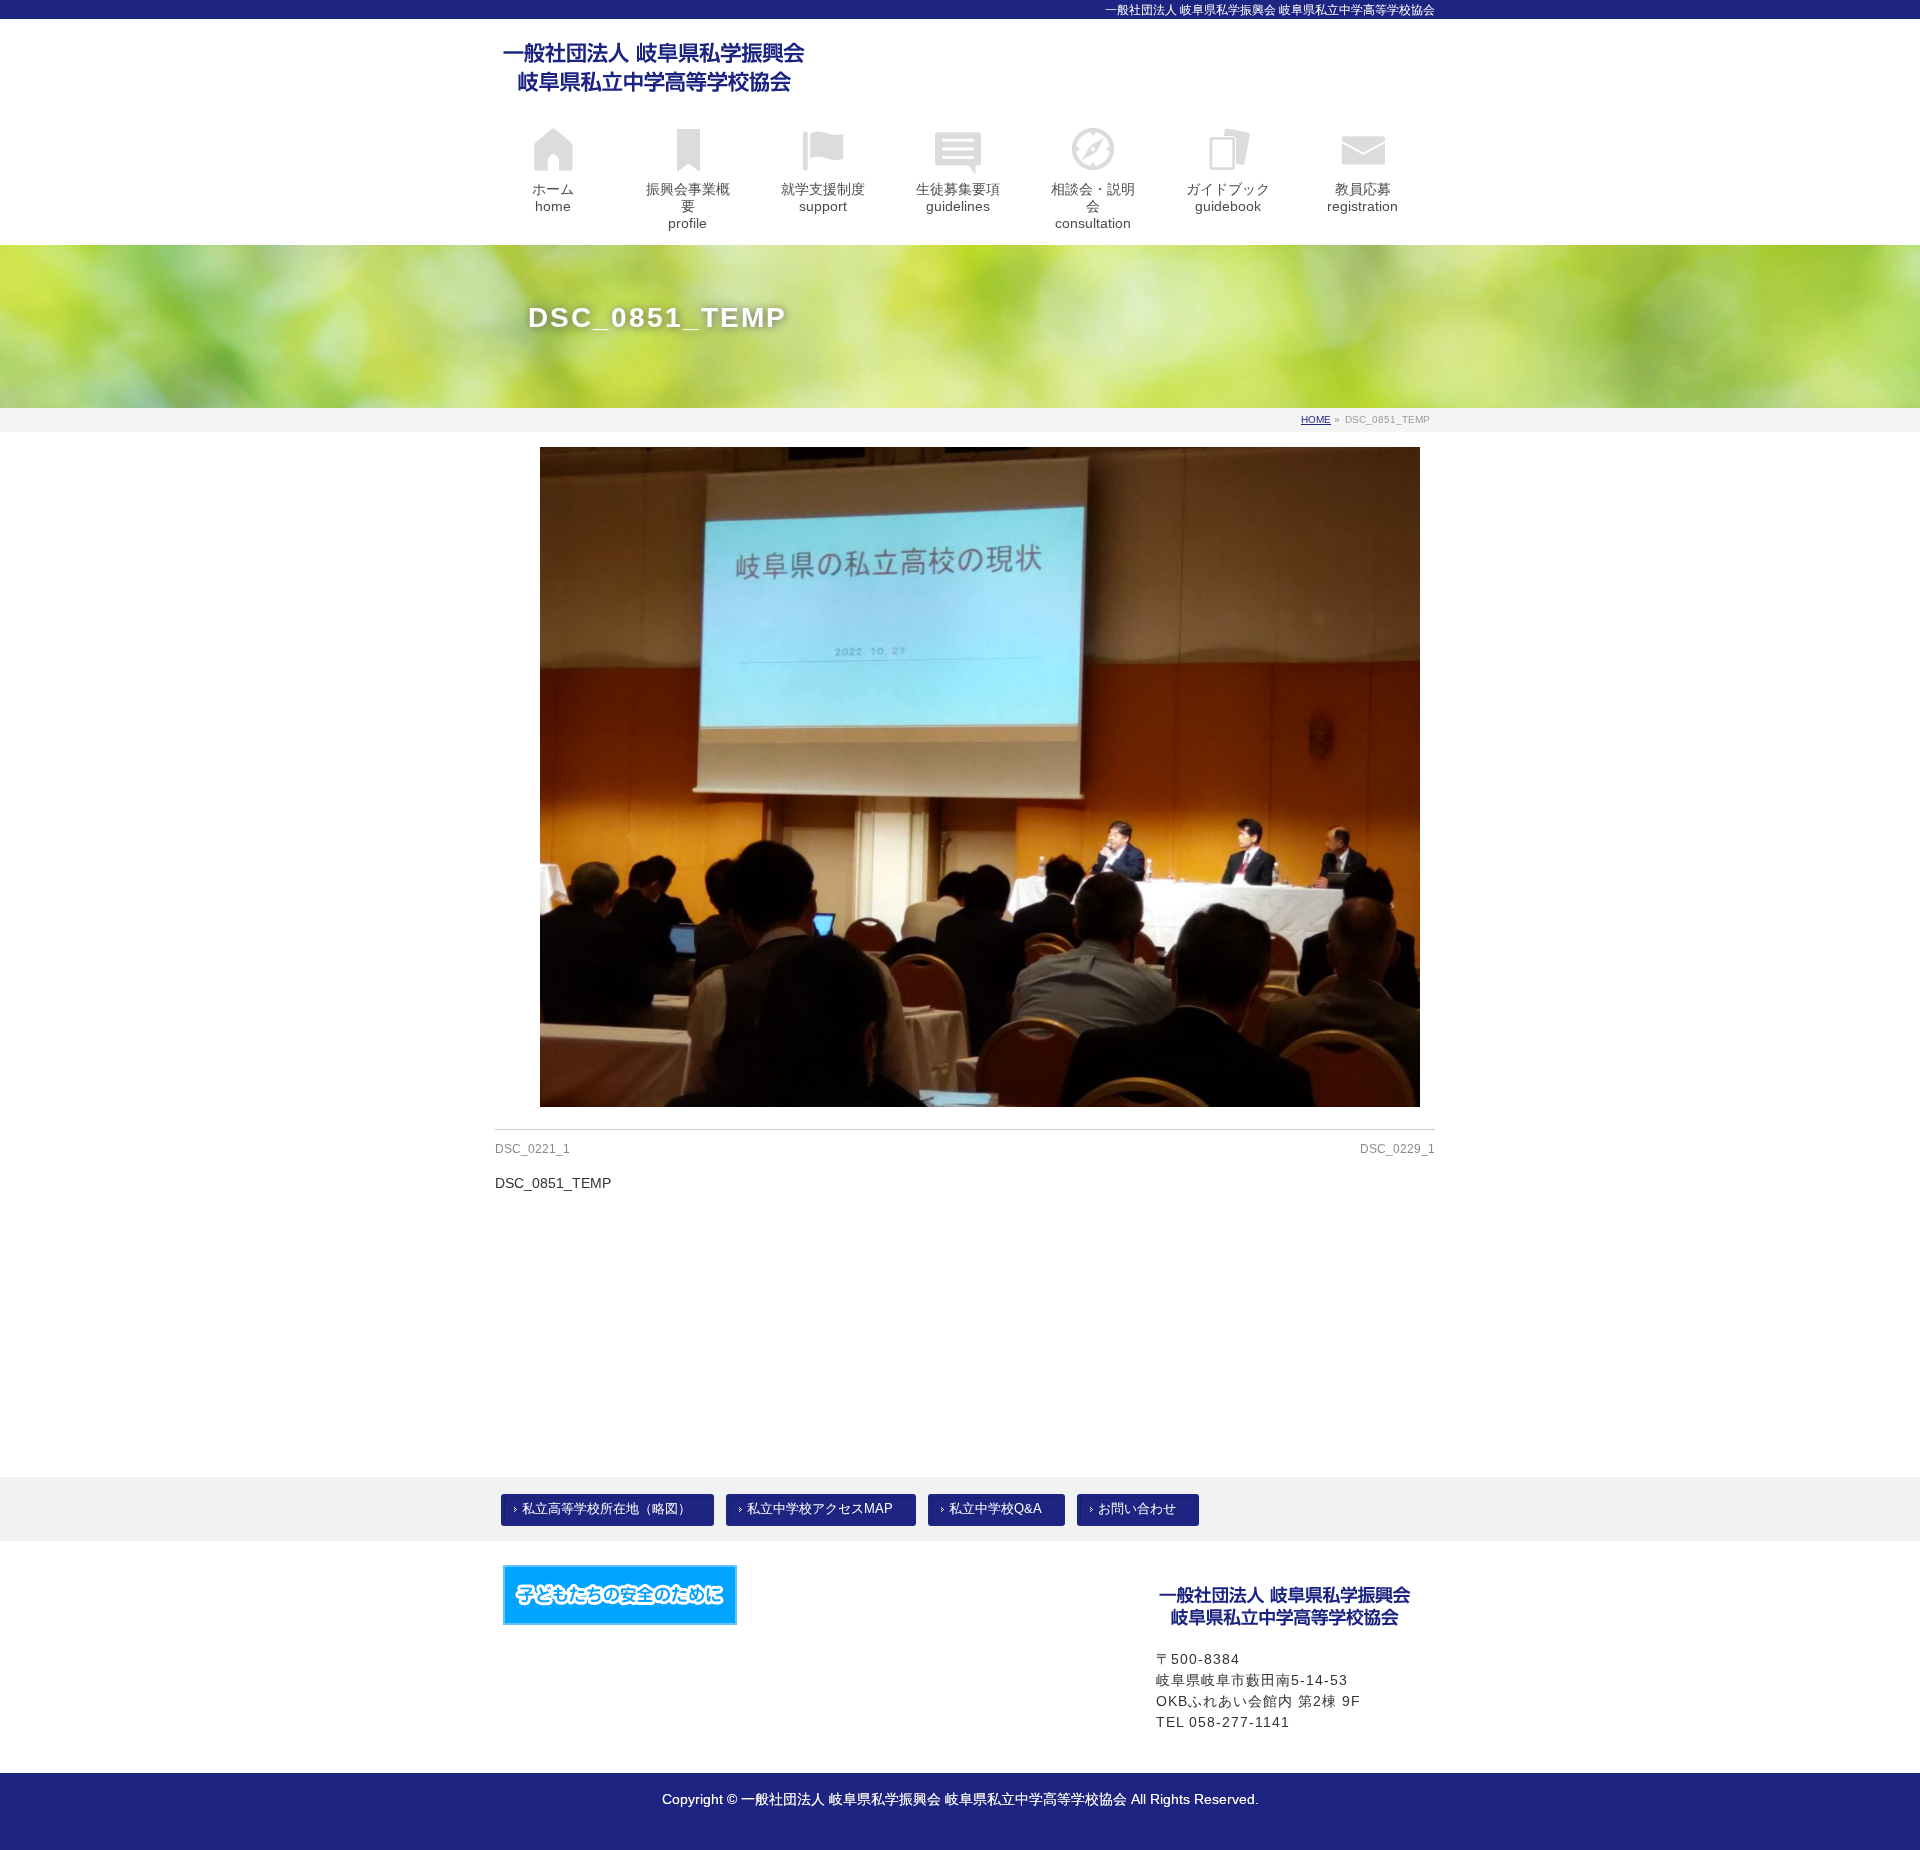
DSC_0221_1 (532, 1149)
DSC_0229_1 (1397, 1149)
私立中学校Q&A (995, 1509)
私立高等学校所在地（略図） (606, 1509)
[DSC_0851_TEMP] (980, 777)
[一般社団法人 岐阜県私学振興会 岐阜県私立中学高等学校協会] (654, 72)
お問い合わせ (1137, 1509)
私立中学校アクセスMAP (820, 1509)
